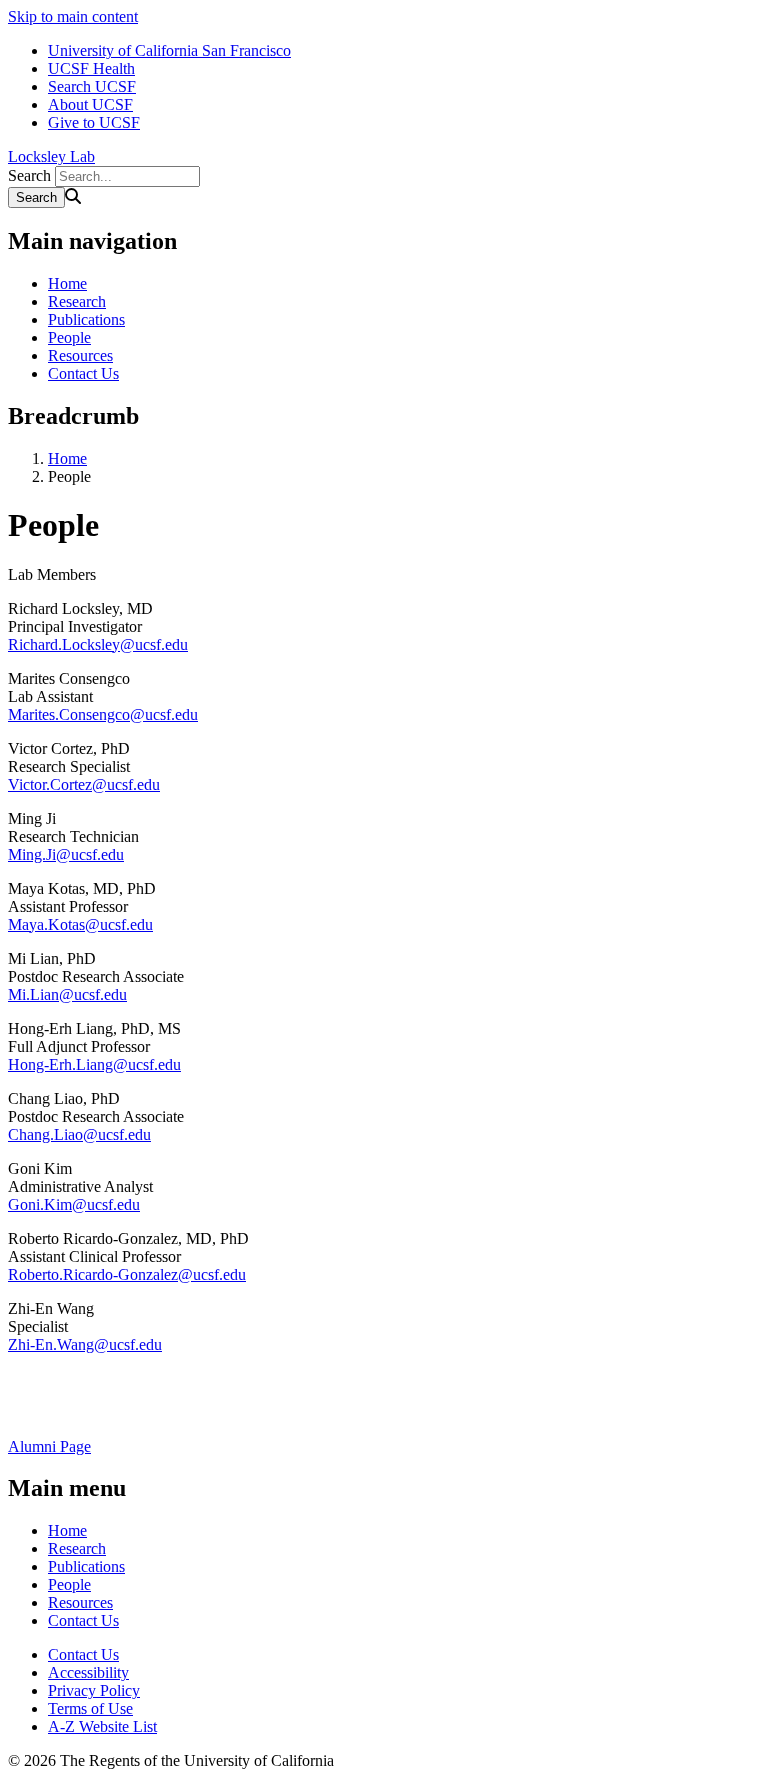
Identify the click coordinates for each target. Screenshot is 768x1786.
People (69, 337)
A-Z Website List (102, 1726)
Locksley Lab (51, 156)
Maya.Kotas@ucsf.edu (80, 924)
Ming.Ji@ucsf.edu (66, 854)
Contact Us (83, 373)
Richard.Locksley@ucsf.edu (98, 644)
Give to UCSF (94, 122)
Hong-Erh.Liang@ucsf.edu (94, 1064)
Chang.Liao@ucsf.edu (79, 1134)
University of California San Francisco (169, 50)
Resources (80, 355)
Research (77, 301)
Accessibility (88, 1672)
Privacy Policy (94, 1690)
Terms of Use (90, 1708)
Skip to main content (73, 16)
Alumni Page (49, 1446)
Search (29, 175)
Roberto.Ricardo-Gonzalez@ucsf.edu (127, 1274)
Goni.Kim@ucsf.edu (74, 1204)
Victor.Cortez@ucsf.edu (84, 784)
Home (67, 283)
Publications (86, 319)
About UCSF (90, 104)
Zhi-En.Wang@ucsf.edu (85, 1344)
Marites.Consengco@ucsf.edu (103, 714)
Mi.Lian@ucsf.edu (67, 994)
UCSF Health (91, 68)
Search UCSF (92, 86)
